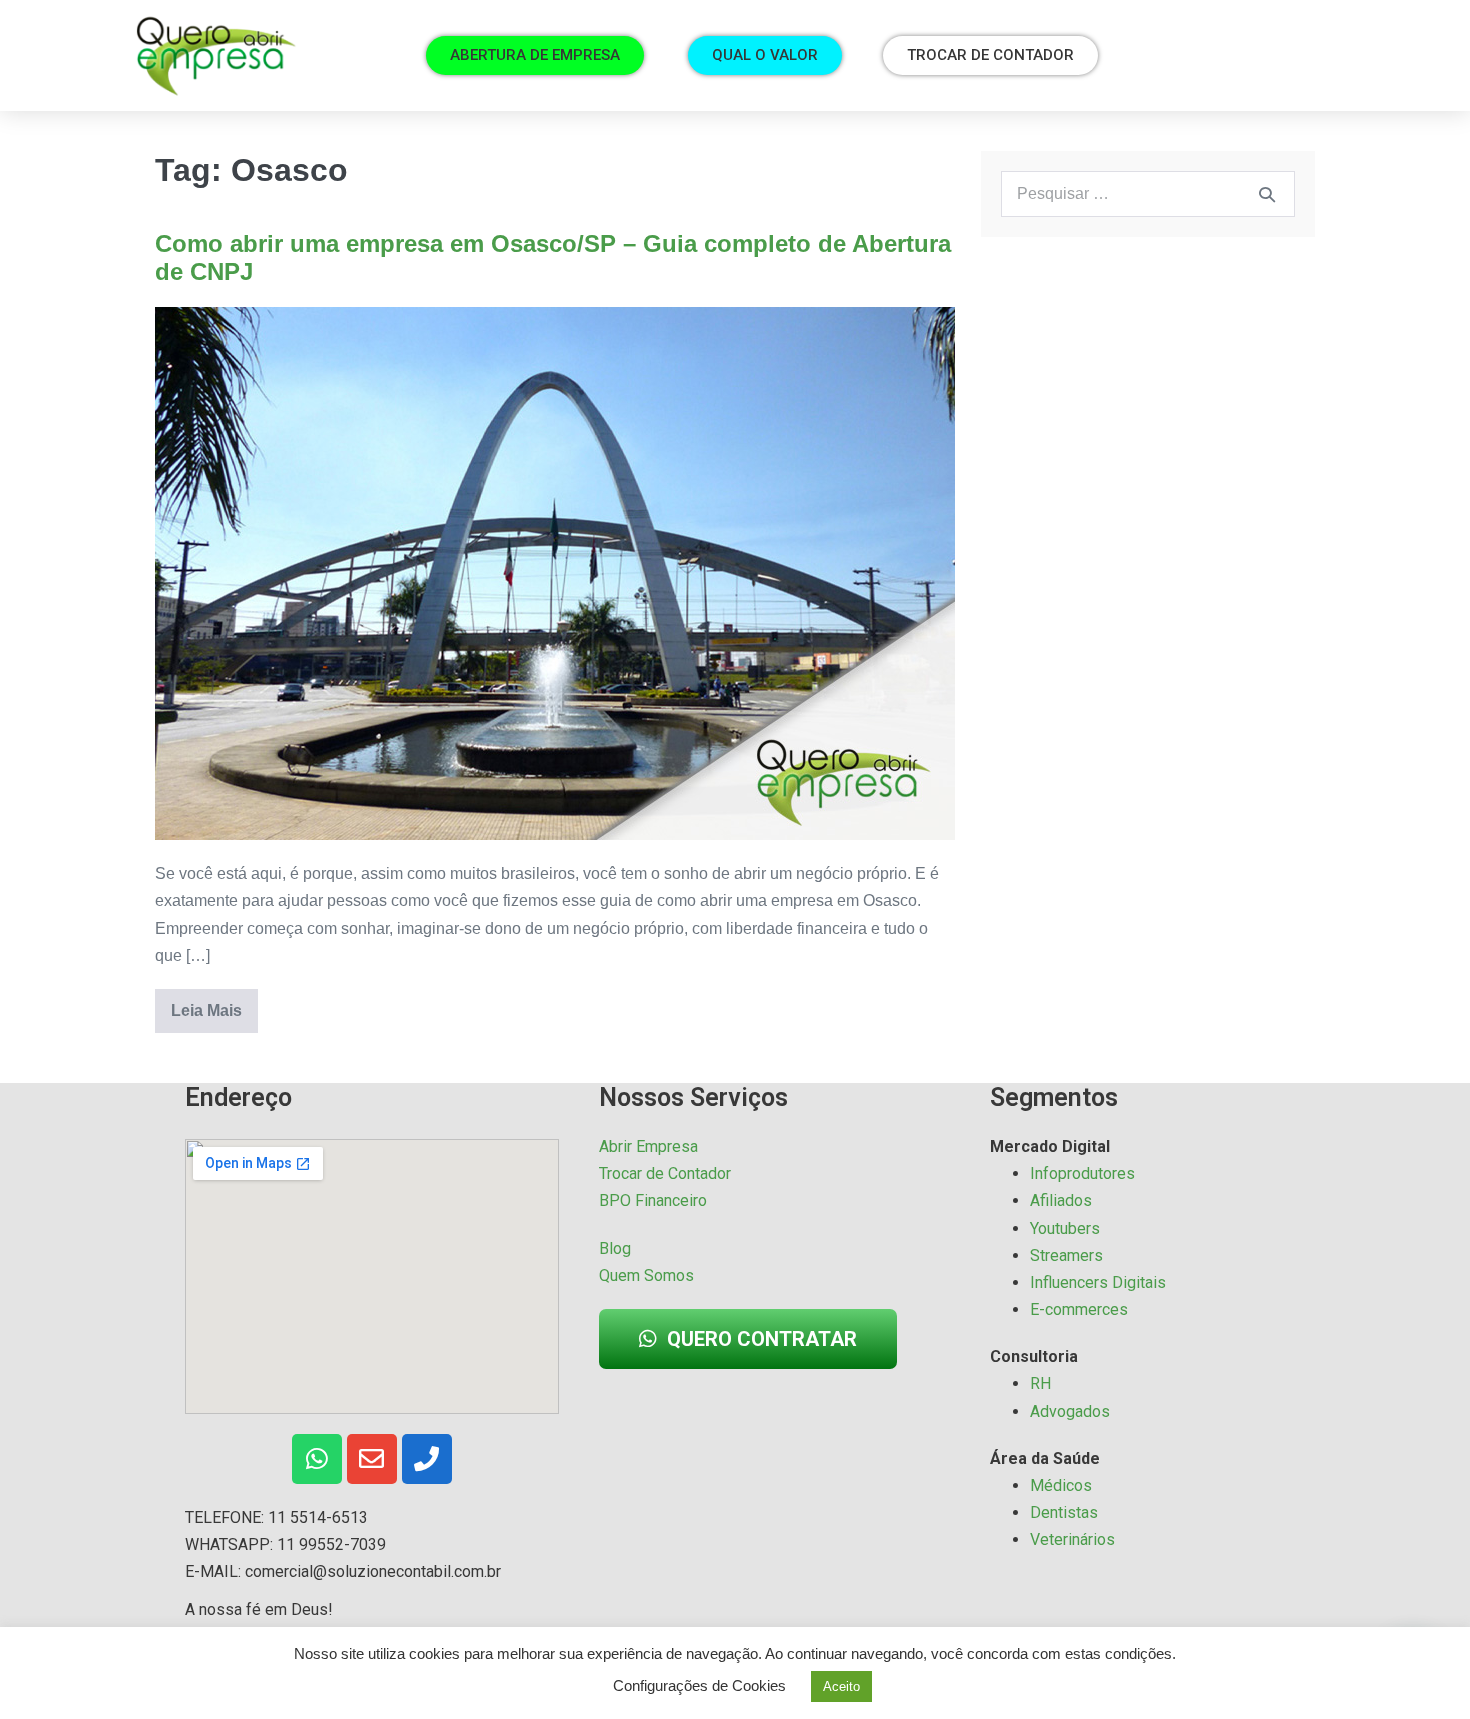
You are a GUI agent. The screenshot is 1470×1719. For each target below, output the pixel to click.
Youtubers (1065, 1228)
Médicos (1061, 1485)
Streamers (1066, 1255)
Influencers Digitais (1098, 1282)
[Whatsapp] (317, 1459)
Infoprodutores (1082, 1173)
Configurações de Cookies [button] (699, 1685)
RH (1040, 1383)
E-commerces (1079, 1309)
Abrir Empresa (648, 1146)
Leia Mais (214, 1004)
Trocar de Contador (665, 1173)
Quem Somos (646, 1275)
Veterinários (1072, 1539)
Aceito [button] (841, 1686)
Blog (615, 1248)
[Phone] (427, 1459)
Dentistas (1064, 1512)
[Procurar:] (1148, 193)
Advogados (1070, 1411)
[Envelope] (372, 1459)
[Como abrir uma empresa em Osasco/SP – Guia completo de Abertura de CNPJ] (555, 573)
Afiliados (1061, 1200)
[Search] (1267, 194)
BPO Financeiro (653, 1200)
